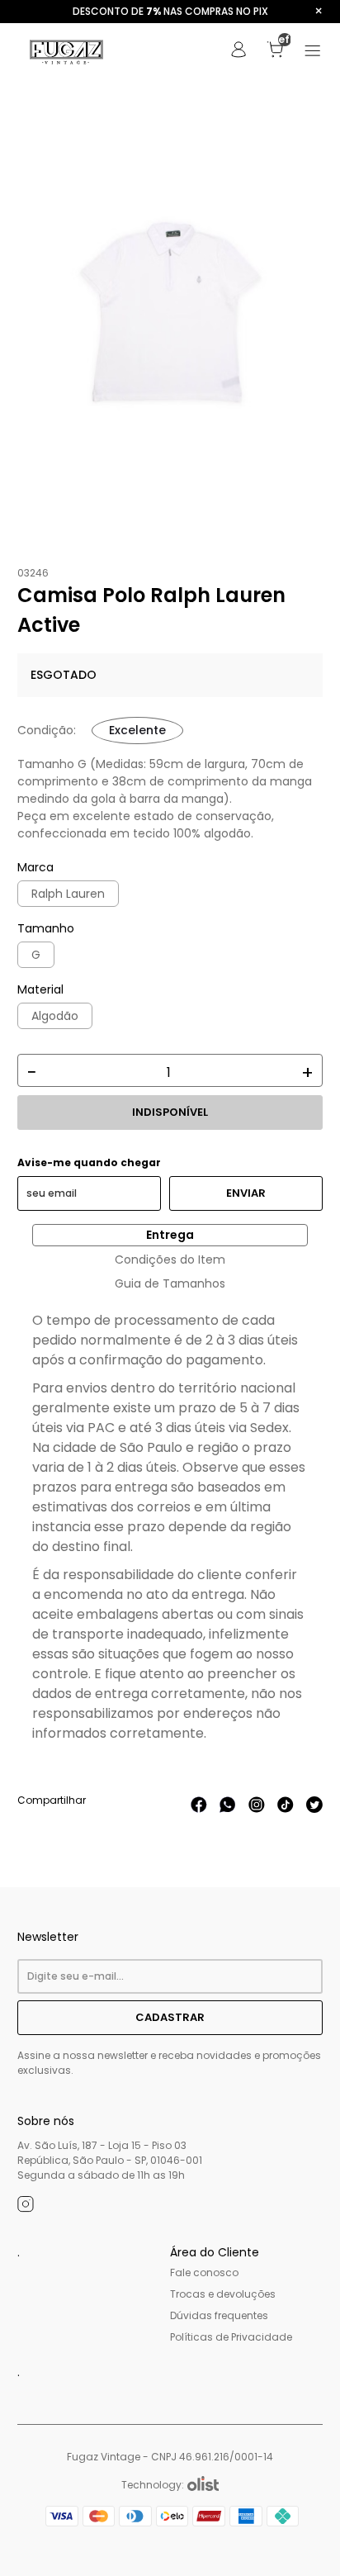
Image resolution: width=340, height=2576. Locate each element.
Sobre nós (46, 2121)
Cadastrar (170, 2017)
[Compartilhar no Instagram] (257, 1809)
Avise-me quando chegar (89, 1163)
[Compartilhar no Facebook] (199, 1809)
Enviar (246, 1193)
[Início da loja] (67, 52)
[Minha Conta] (238, 54)
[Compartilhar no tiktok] (286, 1809)
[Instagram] (26, 2207)
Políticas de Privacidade (231, 2337)
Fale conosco (204, 2272)
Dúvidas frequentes (219, 2315)
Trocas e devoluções (223, 2294)
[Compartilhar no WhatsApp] (228, 1809)
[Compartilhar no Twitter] (314, 1809)
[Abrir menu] (313, 52)
